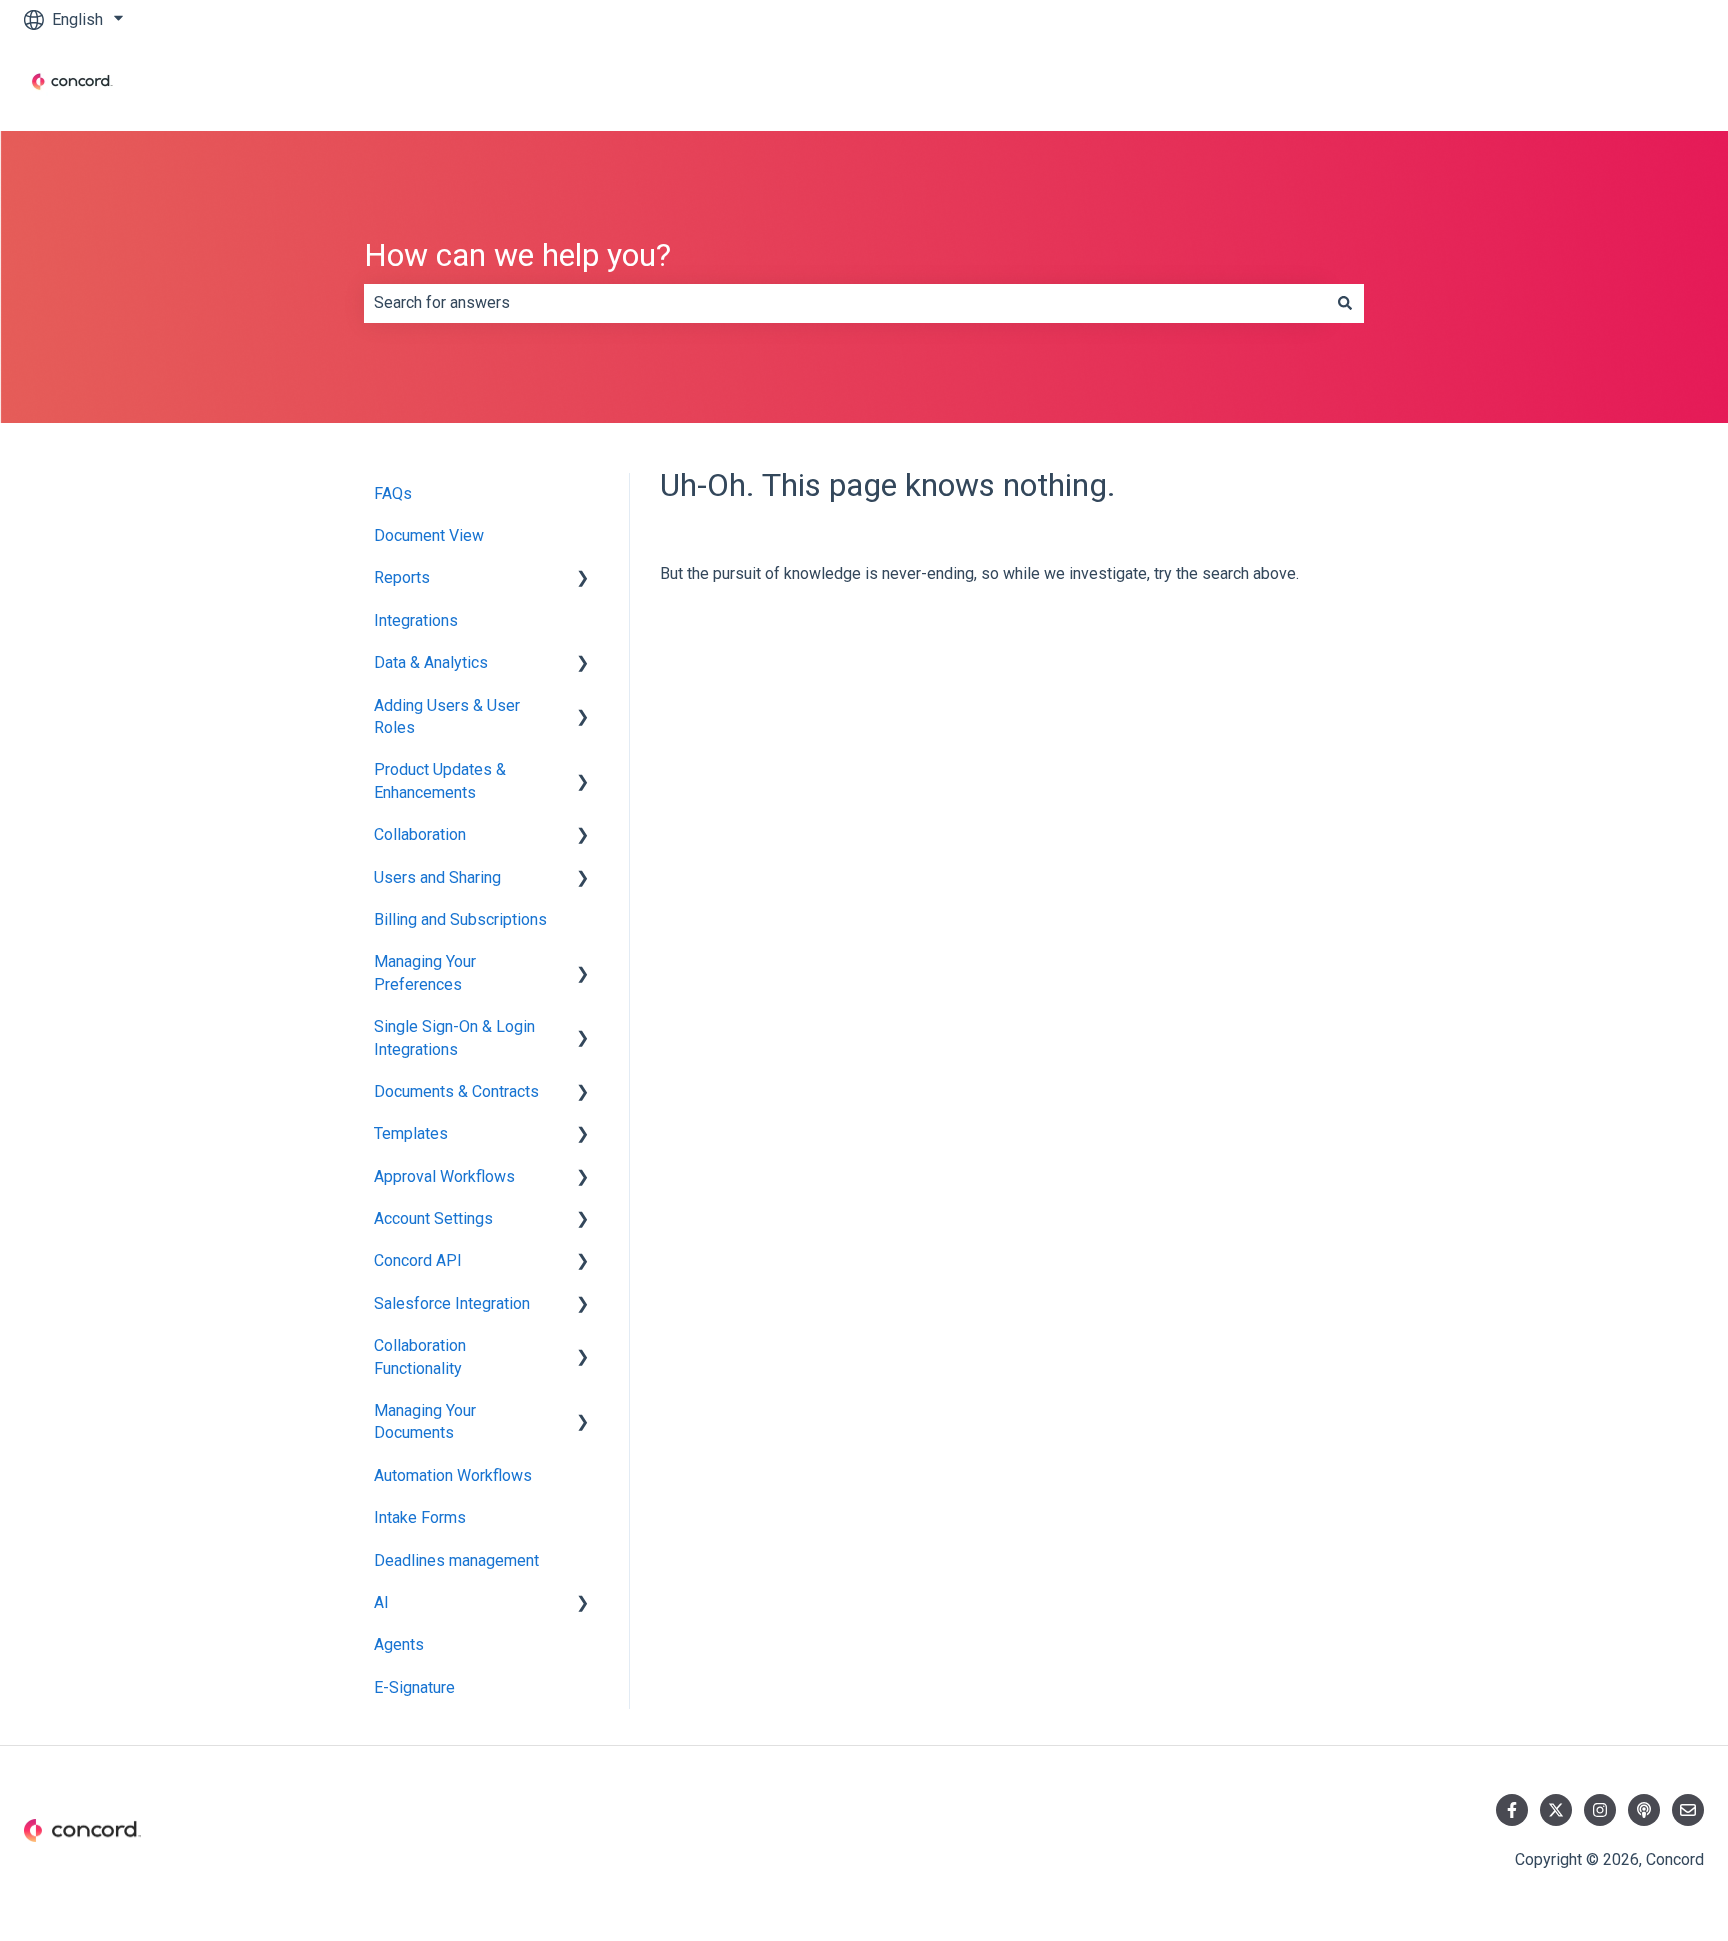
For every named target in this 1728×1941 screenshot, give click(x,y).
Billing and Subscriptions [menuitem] (460, 919)
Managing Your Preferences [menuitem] (425, 972)
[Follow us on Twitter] (1556, 1810)
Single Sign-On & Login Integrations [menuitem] (454, 1037)
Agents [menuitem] (399, 1644)
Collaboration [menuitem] (420, 834)
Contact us (1647, 84)
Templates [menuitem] (411, 1133)
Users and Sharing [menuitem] (437, 877)
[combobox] (845, 303)
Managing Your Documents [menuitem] (425, 1421)
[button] (583, 579)
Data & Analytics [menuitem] (431, 662)
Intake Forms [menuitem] (420, 1517)
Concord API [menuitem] (418, 1260)
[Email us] (1688, 1810)
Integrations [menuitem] (416, 620)
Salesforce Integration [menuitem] (452, 1303)
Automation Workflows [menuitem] (453, 1475)
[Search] (1345, 303)
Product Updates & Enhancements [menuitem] (440, 780)
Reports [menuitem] (402, 577)
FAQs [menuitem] (393, 493)
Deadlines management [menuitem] (456, 1560)
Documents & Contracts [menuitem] (456, 1091)
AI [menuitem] (381, 1602)
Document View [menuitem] (429, 535)
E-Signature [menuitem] (414, 1687)
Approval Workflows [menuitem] (444, 1176)
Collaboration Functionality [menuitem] (420, 1356)
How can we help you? (517, 255)
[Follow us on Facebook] (1512, 1810)
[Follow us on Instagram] (1600, 1810)
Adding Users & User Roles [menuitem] (447, 716)
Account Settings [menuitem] (433, 1218)
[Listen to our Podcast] (1644, 1810)
